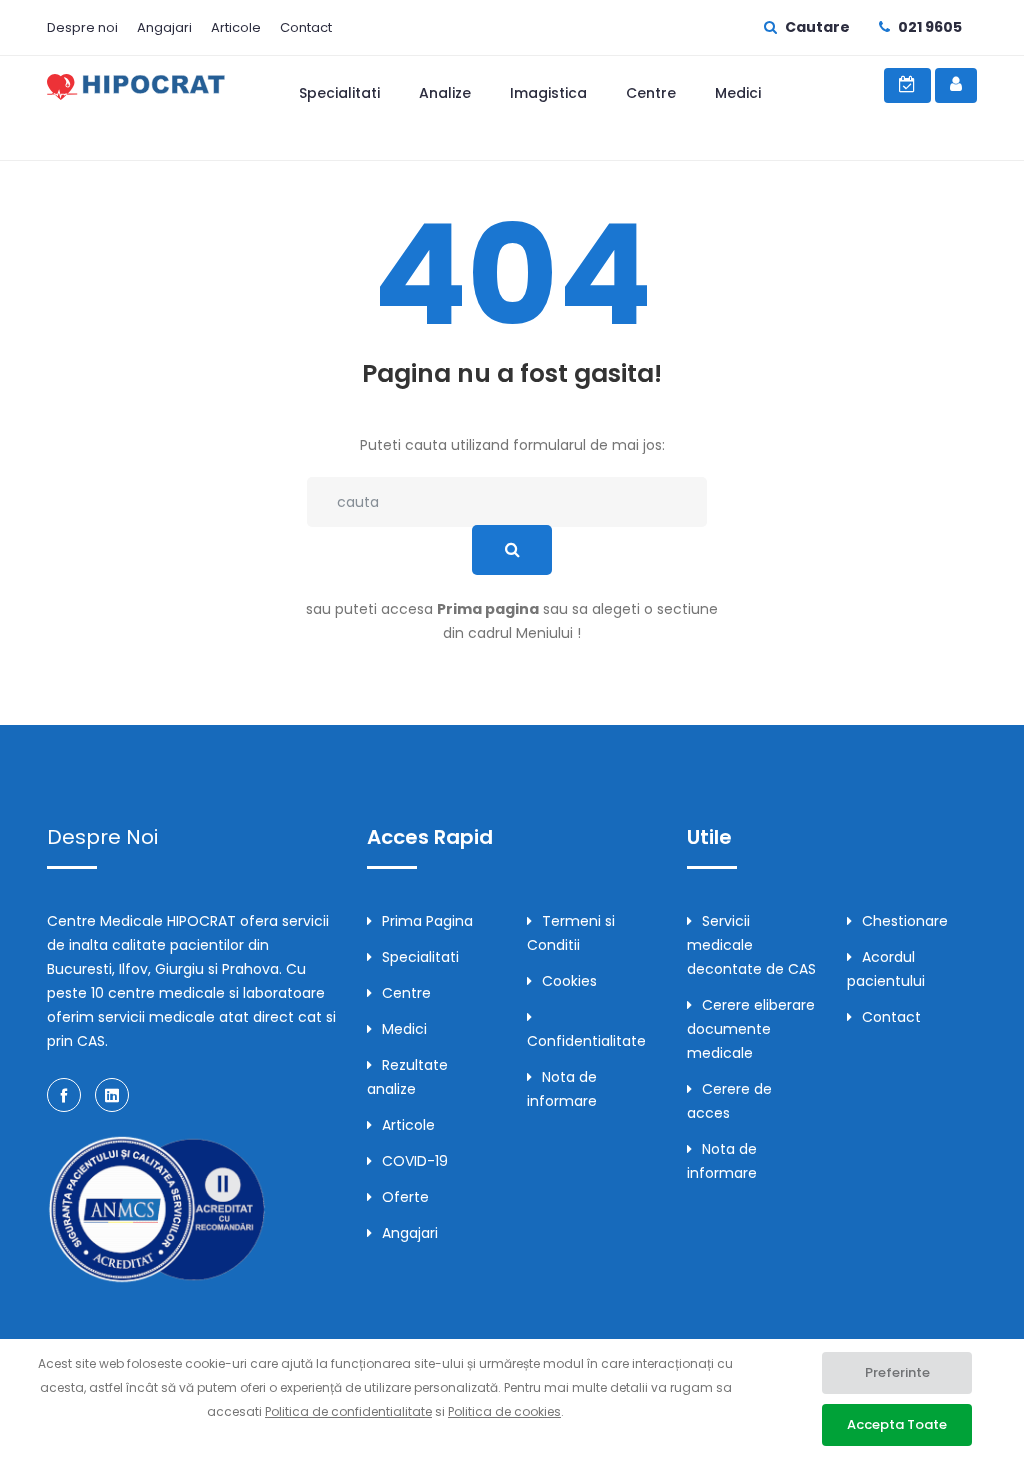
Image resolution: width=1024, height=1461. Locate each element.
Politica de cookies (504, 1411)
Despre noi (82, 27)
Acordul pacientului (886, 969)
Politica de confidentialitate (348, 1411)
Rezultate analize (407, 1077)
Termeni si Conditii (571, 933)
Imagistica (548, 93)
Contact (306, 27)
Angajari (164, 27)
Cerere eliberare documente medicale (751, 1029)
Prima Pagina (427, 921)
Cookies (569, 981)
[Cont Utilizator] (956, 85)
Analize (445, 93)
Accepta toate (897, 1424)
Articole (236, 27)
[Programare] (907, 85)
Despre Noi (102, 837)
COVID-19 (415, 1161)
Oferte (405, 1197)
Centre (651, 93)
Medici (738, 93)
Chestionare (905, 921)
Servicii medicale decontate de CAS (751, 945)
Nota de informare (562, 1089)
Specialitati (339, 93)
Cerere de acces (729, 1101)
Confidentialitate (586, 1041)
